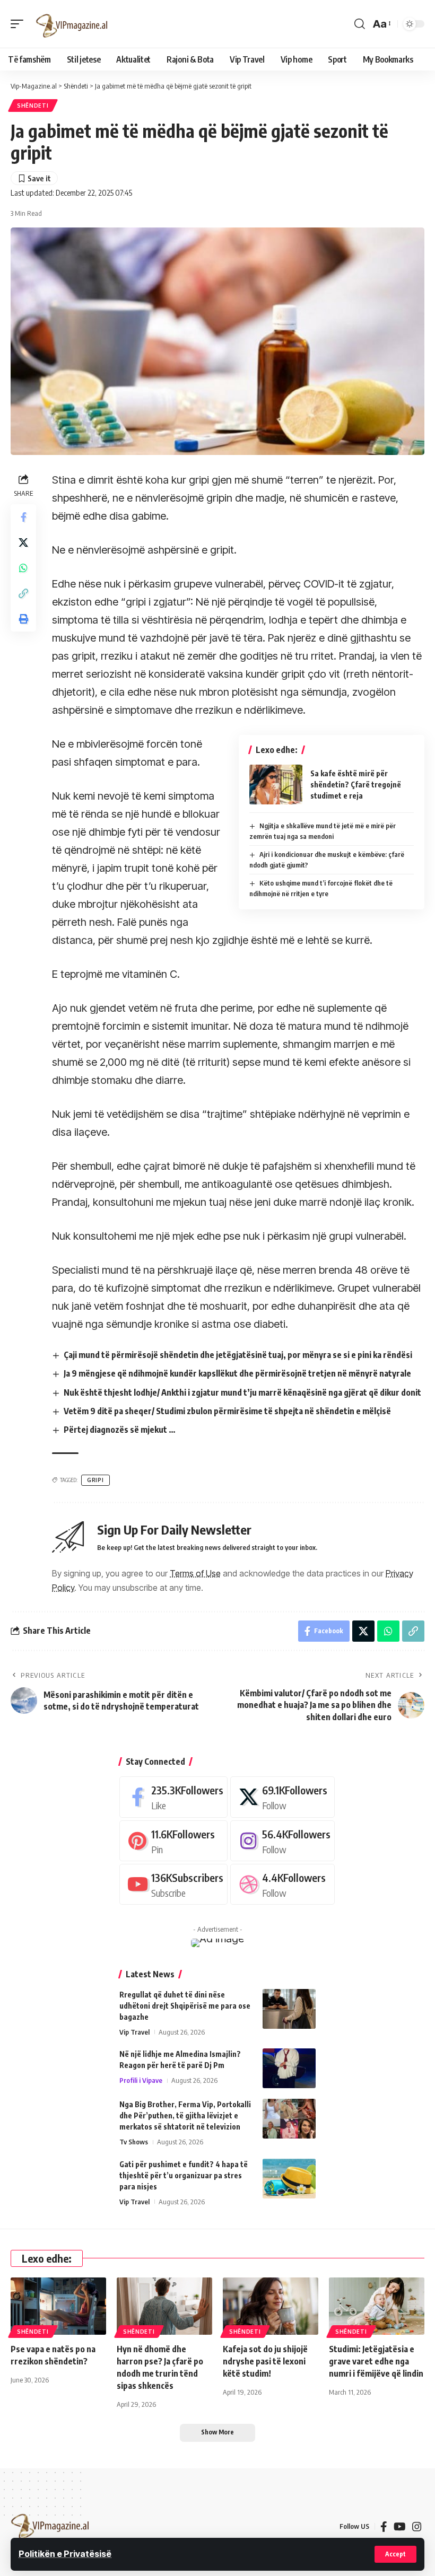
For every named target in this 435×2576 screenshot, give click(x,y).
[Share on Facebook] (23, 517)
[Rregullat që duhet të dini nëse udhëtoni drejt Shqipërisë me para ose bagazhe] (289, 2009)
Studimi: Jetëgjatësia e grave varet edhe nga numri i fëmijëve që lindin (376, 2361)
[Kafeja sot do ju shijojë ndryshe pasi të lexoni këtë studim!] (271, 2306)
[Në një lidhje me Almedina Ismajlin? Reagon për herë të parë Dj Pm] (289, 2068)
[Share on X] (23, 542)
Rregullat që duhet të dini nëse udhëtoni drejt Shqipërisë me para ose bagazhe (185, 2006)
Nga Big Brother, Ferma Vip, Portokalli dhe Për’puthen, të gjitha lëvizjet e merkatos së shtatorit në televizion (185, 2115)
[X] (282, 1797)
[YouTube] (400, 2527)
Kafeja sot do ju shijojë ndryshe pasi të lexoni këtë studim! (265, 2361)
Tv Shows (134, 2142)
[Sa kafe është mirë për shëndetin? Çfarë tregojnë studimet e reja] (276, 785)
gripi (95, 1480)
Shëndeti (33, 106)
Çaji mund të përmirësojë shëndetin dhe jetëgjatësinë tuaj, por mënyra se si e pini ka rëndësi (238, 1355)
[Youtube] (173, 1884)
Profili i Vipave (141, 2080)
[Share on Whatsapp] (23, 568)
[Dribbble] (282, 1884)
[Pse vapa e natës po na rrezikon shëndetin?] (58, 2306)
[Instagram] (282, 1841)
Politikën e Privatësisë (65, 2554)
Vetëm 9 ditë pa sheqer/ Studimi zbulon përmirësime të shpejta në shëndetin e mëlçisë (227, 1411)
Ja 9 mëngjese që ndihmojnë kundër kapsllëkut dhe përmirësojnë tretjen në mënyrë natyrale (237, 1373)
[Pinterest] (173, 1841)
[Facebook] (173, 1797)
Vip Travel (134, 2032)
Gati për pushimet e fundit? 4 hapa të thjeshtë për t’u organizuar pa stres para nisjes (184, 2175)
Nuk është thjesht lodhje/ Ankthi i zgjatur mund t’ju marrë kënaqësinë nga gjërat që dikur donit (242, 1392)
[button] (395, 2554)
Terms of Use (195, 1573)
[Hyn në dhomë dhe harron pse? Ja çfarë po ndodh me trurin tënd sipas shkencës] (164, 2306)
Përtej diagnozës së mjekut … (120, 1430)
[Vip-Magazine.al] (72, 24)
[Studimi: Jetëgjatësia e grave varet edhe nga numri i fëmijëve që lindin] (377, 2306)
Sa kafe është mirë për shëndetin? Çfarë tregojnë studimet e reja (356, 785)
